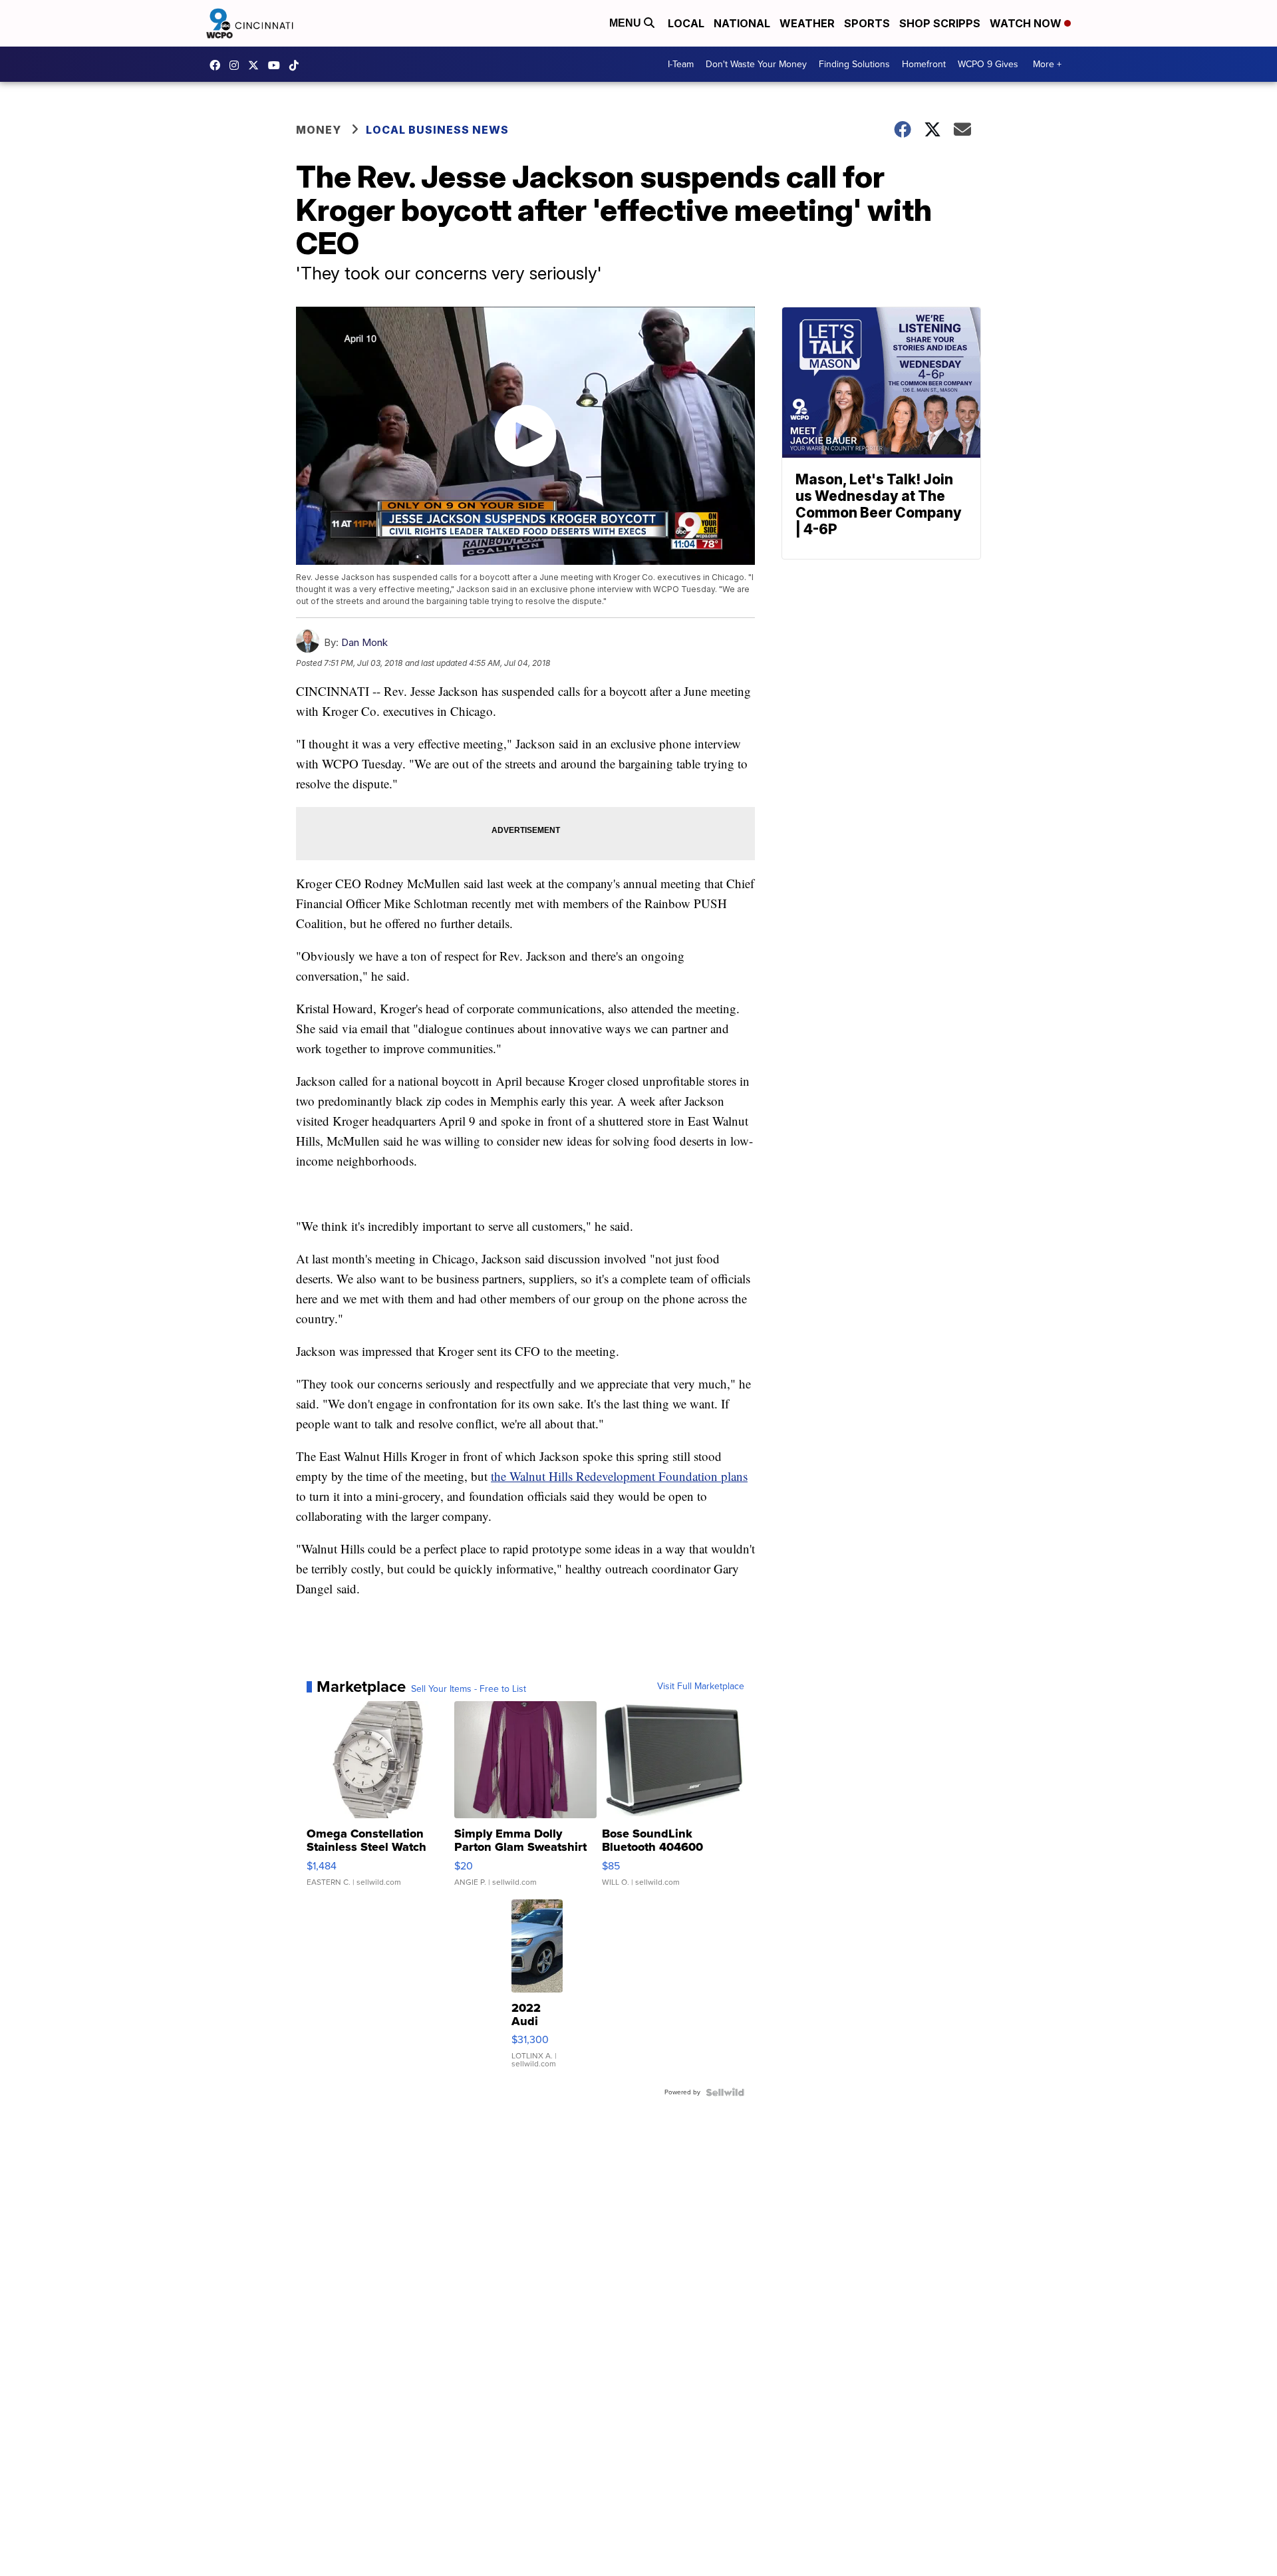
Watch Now (1027, 23)
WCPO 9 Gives (988, 64)
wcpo (257, 65)
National (742, 23)
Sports (867, 23)
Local (686, 23)
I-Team (681, 64)
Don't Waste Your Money (756, 64)
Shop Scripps (940, 23)
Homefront (924, 64)
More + (1047, 64)
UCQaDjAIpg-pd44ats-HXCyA (277, 65)
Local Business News (437, 130)
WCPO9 (218, 65)
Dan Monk (364, 642)
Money (319, 130)
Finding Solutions (854, 64)
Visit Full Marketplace (701, 1687)
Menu (627, 23)
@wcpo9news (297, 65)
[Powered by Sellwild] (725, 2092)
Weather (807, 23)
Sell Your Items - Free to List (469, 1689)
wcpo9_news (237, 65)
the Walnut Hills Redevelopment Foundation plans (619, 1476)
